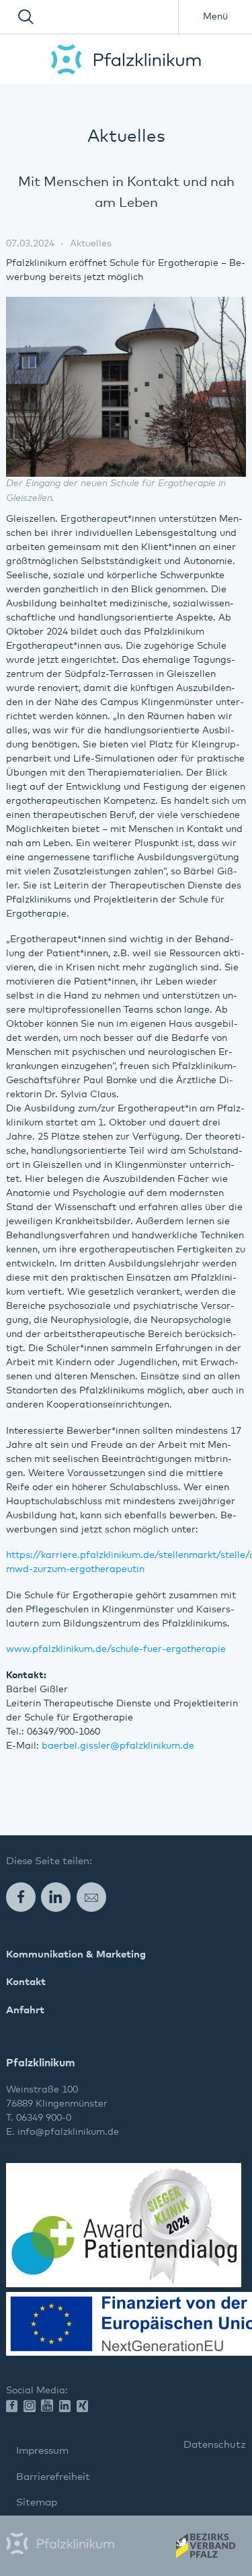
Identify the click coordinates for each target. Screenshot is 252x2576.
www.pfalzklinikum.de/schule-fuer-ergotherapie (116, 1649)
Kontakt (26, 1982)
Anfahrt (25, 2010)
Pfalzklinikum (126, 59)
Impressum (42, 2451)
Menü (215, 17)
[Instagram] (32, 2407)
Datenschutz (215, 2445)
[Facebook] (15, 2407)
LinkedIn (56, 1897)
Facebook (21, 1897)
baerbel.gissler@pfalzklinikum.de (118, 1746)
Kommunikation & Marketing (76, 1954)
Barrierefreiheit (53, 2477)
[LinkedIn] (68, 2407)
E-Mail (91, 1897)
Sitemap (37, 2502)
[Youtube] (50, 2406)
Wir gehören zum (205, 2550)
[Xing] (85, 2407)
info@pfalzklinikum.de (68, 2132)
